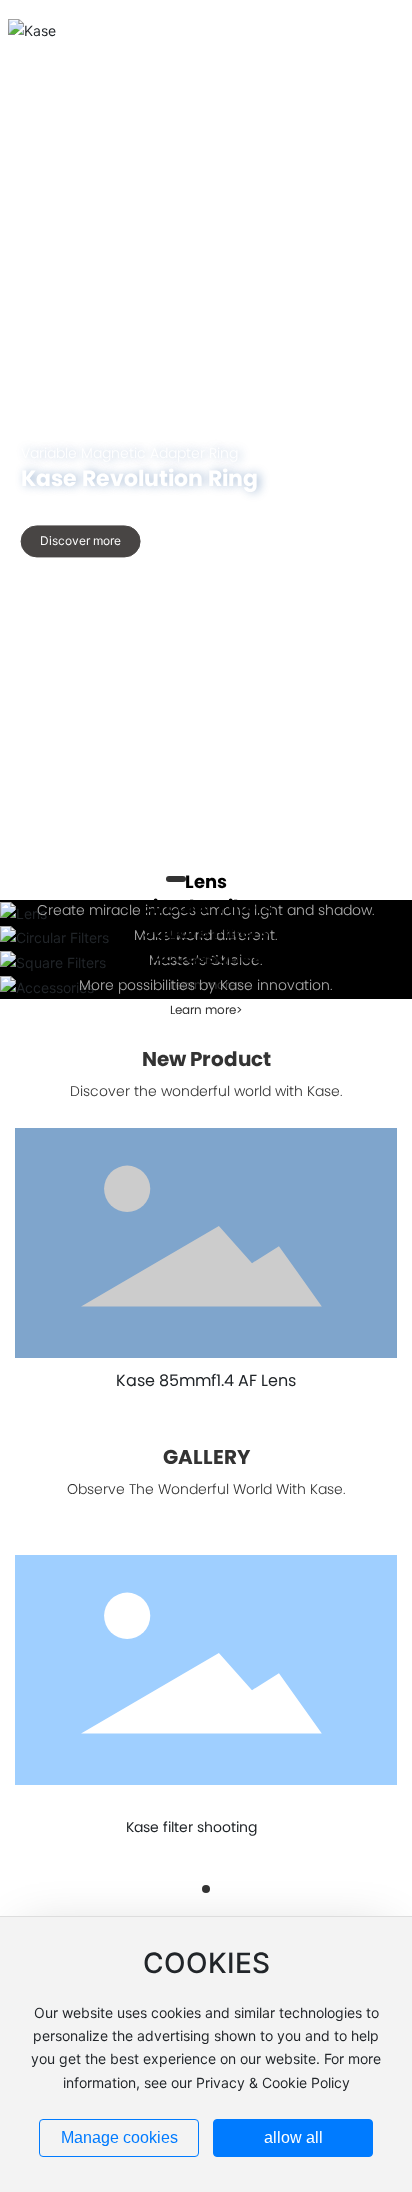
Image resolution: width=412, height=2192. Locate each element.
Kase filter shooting (191, 1827)
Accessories (206, 956)
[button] (178, 1888)
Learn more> (206, 1009)
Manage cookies (119, 2137)
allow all (293, 2137)
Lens (206, 881)
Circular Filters (206, 906)
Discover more (80, 541)
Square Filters (206, 931)
